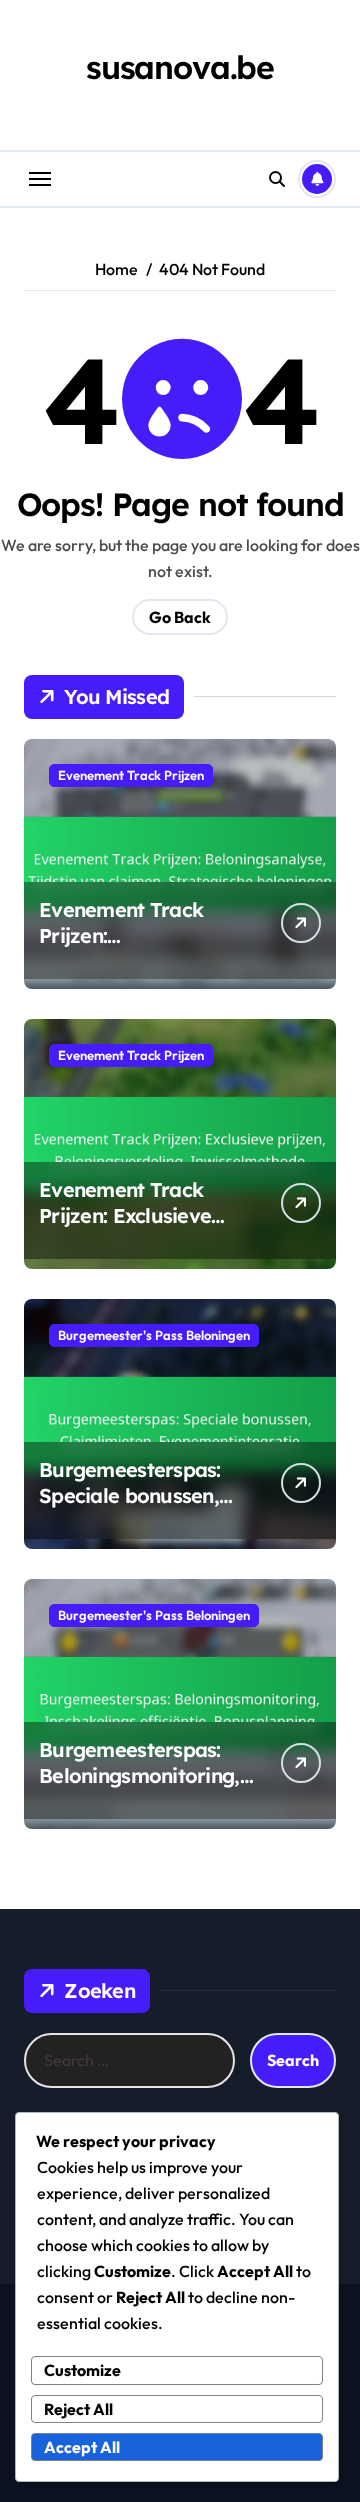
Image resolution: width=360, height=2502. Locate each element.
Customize (82, 2370)
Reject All (78, 2409)
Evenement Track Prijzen (131, 775)
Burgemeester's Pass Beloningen (154, 1335)
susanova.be (180, 67)
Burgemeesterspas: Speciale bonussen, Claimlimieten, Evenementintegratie (137, 1508)
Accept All (82, 2447)
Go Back (180, 617)
